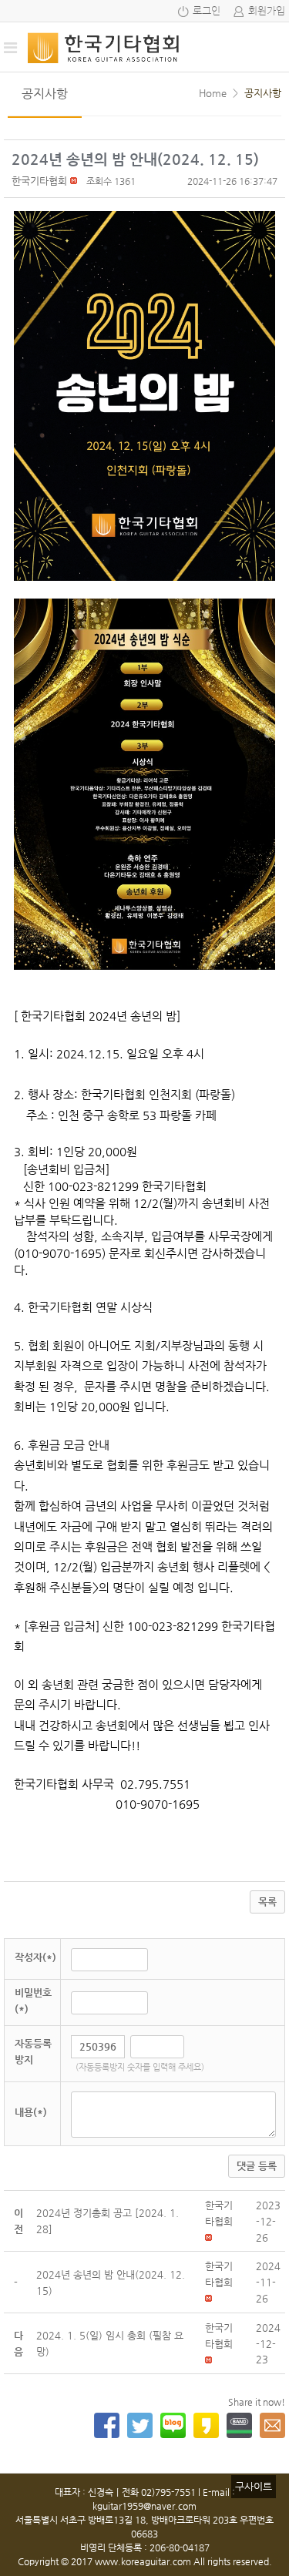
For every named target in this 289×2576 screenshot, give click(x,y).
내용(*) (31, 2112)
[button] (39, 181)
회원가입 (267, 11)
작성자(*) (35, 1957)
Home (213, 93)
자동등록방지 (33, 2051)
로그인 (207, 11)
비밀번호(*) (33, 2001)
